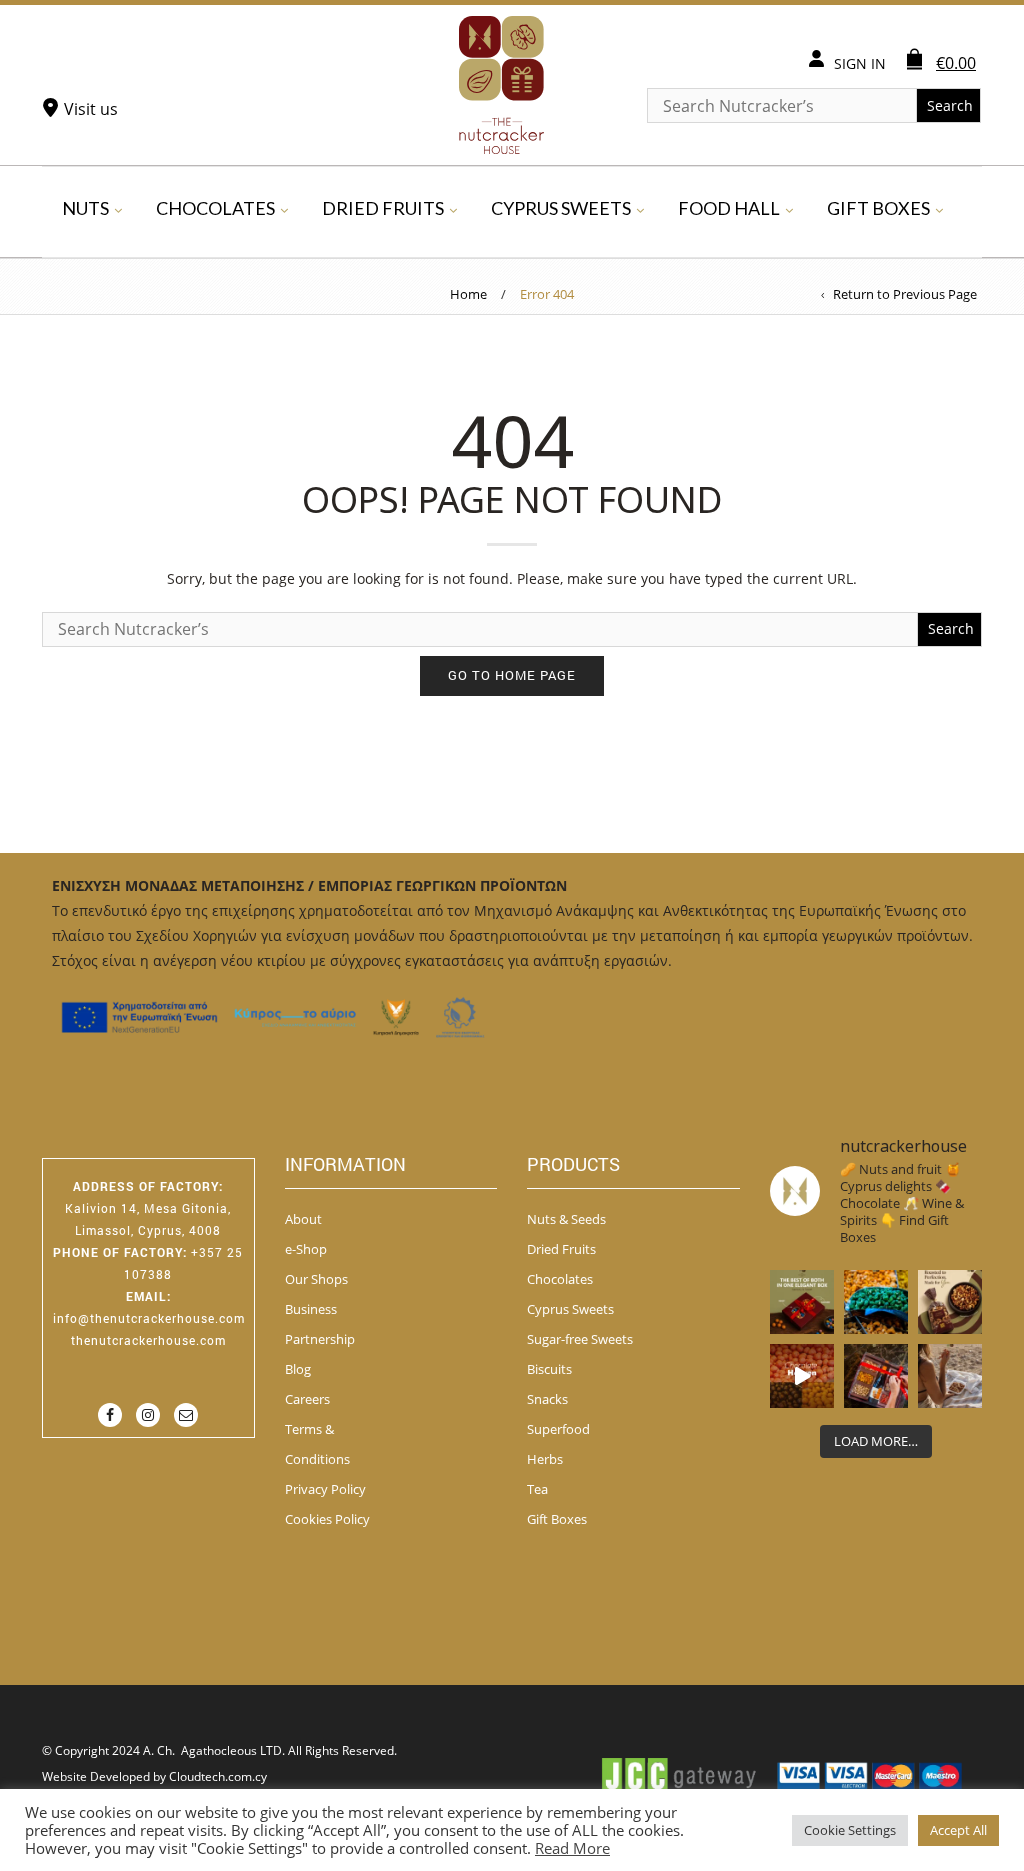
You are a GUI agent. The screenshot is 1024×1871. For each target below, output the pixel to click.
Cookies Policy (327, 1519)
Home (468, 294)
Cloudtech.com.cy (218, 1776)
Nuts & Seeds (566, 1219)
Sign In (860, 63)
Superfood (558, 1429)
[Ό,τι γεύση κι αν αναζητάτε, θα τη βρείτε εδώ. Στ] (876, 1302)
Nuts (85, 208)
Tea (537, 1489)
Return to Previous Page (905, 294)
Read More (572, 1848)
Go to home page (512, 675)
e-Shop (306, 1249)
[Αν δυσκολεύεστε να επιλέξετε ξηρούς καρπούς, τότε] (950, 1302)
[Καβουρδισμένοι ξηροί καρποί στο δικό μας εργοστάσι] (950, 1376)
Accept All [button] (958, 1830)
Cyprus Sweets (561, 208)
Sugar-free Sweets (580, 1339)
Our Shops (316, 1279)
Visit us (91, 109)
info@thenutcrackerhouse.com (149, 1318)
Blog (298, 1369)
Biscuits (549, 1369)
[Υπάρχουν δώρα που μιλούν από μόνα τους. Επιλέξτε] (876, 1376)
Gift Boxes (878, 208)
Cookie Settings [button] (850, 1830)
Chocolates (215, 208)
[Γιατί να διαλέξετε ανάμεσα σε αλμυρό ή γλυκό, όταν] (802, 1302)
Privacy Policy (325, 1489)
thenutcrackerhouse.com (148, 1340)
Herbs (545, 1459)
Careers (307, 1399)
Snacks (547, 1399)
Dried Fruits (383, 208)
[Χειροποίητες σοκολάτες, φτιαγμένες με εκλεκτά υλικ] (802, 1376)
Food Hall (729, 208)
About (303, 1219)
